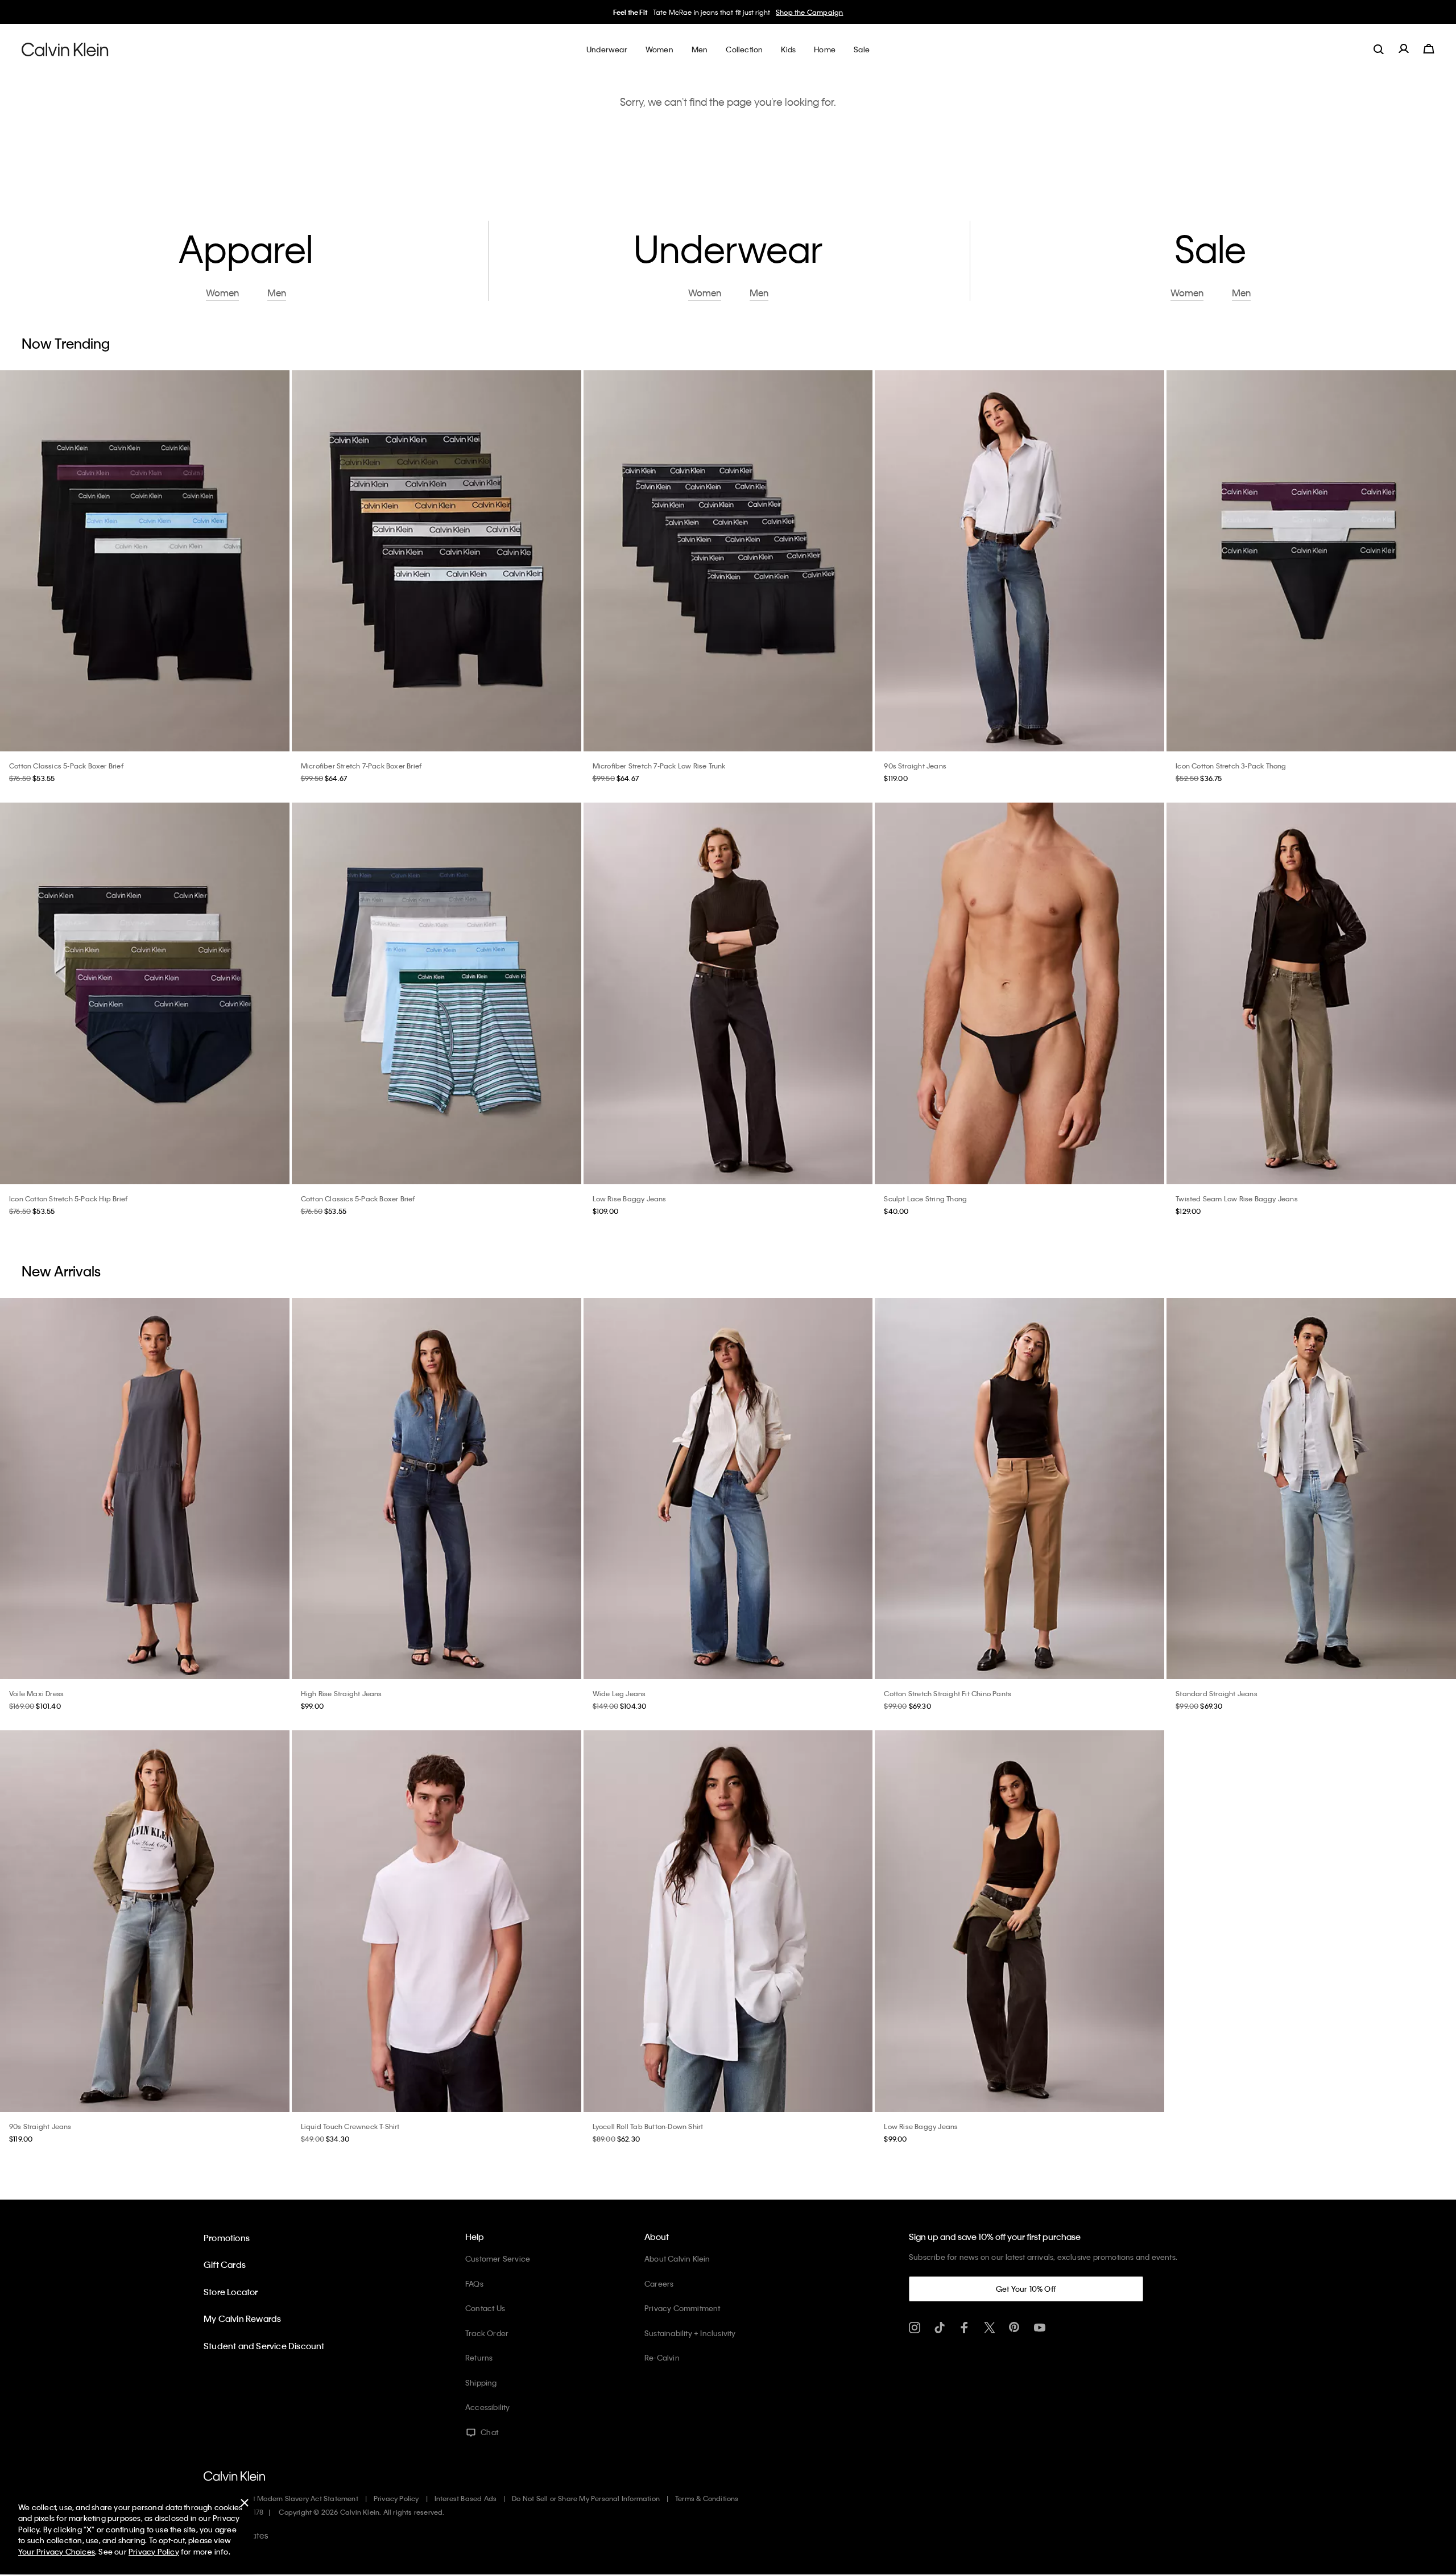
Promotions (227, 2238)
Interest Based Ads (466, 2498)
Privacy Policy (396, 2498)
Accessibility (488, 2407)
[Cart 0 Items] (1429, 49)
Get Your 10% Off (1026, 2289)
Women (756, 12)
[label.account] (1404, 49)
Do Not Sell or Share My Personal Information (586, 2498)
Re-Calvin (662, 2357)
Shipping (481, 2382)
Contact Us (485, 2308)
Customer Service (498, 2258)
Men (780, 12)
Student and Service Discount (264, 2346)
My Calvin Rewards (242, 2318)
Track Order (487, 2333)
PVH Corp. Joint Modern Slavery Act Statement (281, 2498)
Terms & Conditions (707, 2498)
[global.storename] (65, 49)
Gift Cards (225, 2264)
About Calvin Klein (677, 2258)
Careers (659, 2283)
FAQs (474, 2283)
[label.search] (1379, 49)
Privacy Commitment (682, 2308)
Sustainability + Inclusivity (690, 2333)
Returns (479, 2357)
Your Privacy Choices (57, 2551)
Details (804, 12)
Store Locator (231, 2292)
